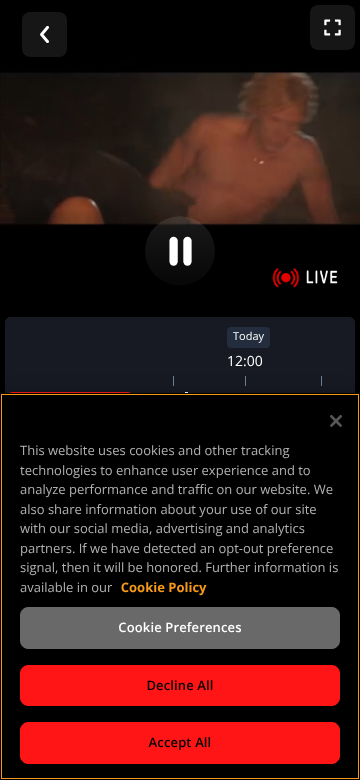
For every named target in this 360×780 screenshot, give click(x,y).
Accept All (180, 742)
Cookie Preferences (179, 627)
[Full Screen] (332, 27)
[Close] (336, 421)
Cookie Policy (164, 587)
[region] (180, 586)
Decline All (179, 685)
